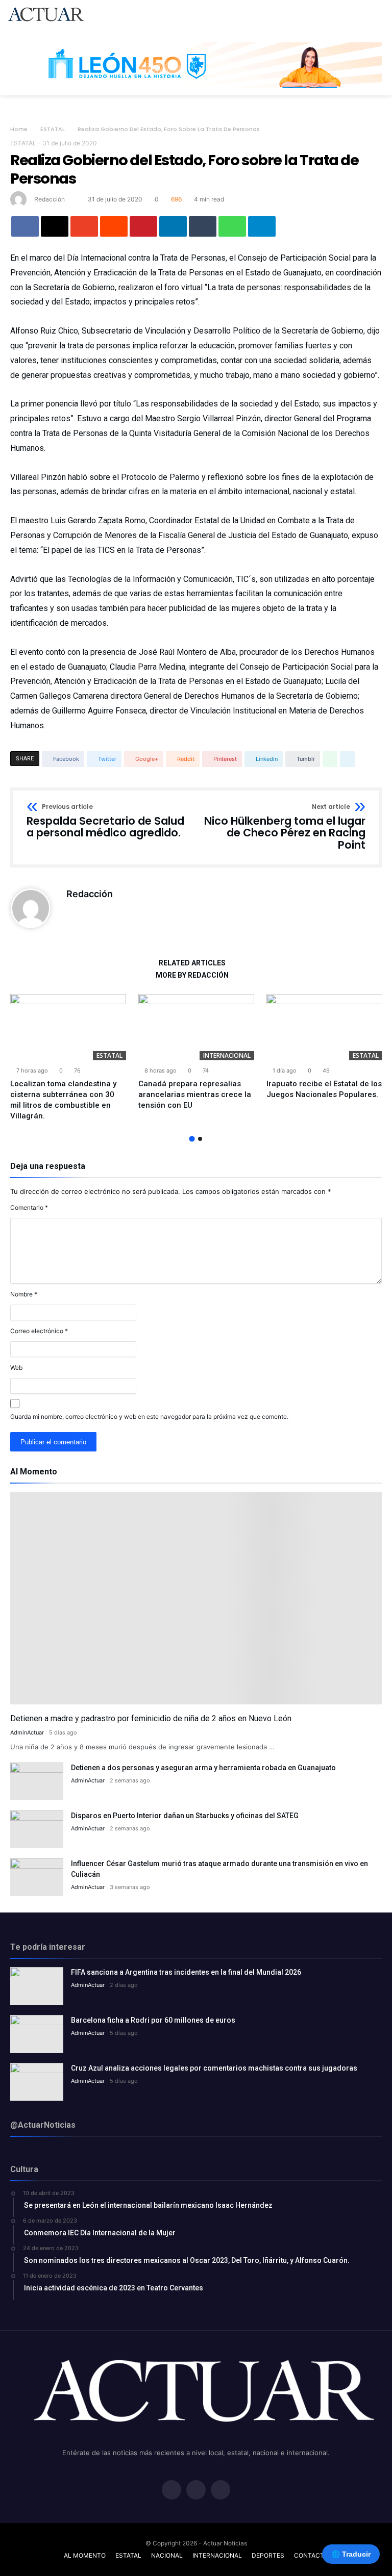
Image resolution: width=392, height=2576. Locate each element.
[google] (84, 226)
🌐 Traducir (351, 2554)
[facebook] (25, 226)
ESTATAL (53, 129)
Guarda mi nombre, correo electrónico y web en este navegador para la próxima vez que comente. (149, 1417)
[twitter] (55, 226)
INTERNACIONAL (227, 1055)
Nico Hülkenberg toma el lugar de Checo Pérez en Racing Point (285, 827)
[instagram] (220, 2491)
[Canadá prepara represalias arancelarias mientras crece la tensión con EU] (196, 1027)
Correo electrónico (39, 1331)
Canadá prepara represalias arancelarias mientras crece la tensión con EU (195, 1094)
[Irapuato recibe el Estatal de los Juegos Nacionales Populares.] (324, 1027)
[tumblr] (203, 226)
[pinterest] (143, 226)
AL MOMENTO (85, 2555)
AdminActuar (27, 1732)
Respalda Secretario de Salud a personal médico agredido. (105, 821)
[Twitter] (196, 2491)
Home (19, 129)
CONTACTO (311, 2555)
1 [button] (192, 1139)
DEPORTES (268, 2555)
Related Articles (192, 963)
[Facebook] (171, 2491)
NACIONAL (167, 2555)
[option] (68, 1058)
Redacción (50, 199)
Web (16, 1368)
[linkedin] (173, 226)
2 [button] (200, 1139)
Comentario (29, 1207)
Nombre (24, 1294)
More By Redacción (192, 975)
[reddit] (114, 226)
